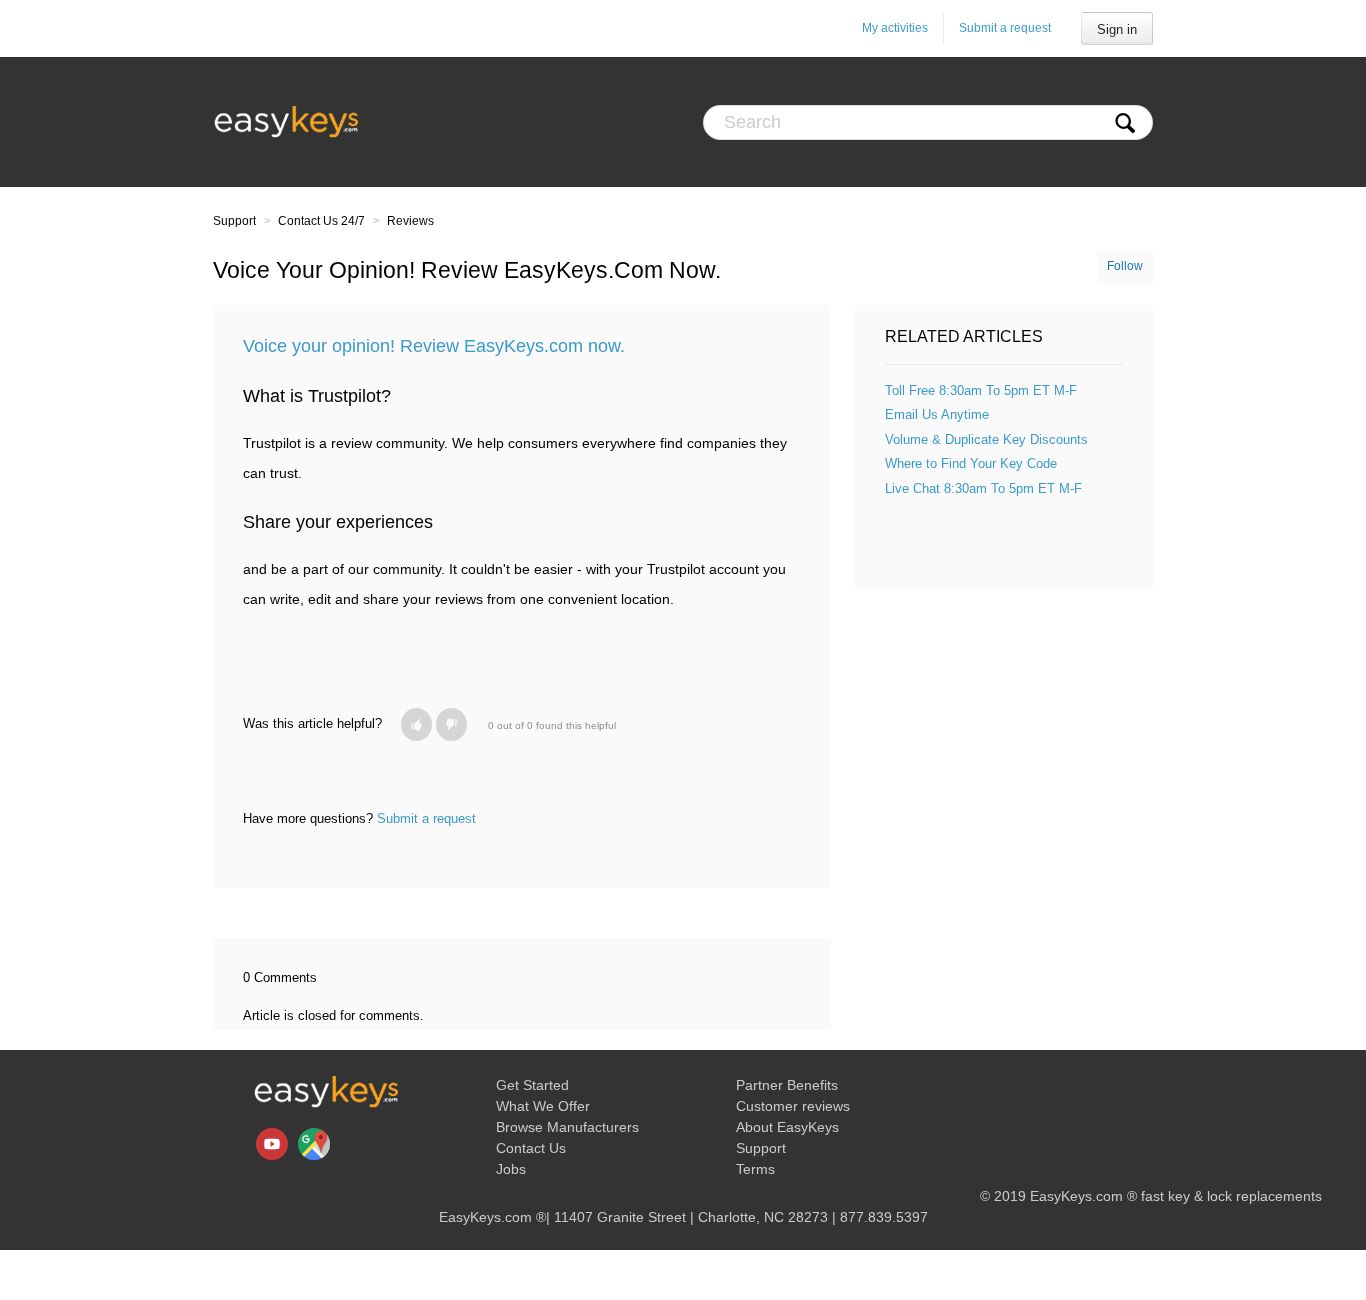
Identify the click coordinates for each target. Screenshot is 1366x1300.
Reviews (410, 221)
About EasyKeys (787, 1127)
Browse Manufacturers (567, 1127)
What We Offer (543, 1106)
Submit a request (1005, 28)
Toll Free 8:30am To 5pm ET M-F (981, 390)
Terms (755, 1169)
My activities (895, 28)
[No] (451, 724)
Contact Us (531, 1148)
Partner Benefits (787, 1085)
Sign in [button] (1117, 29)
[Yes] (416, 724)
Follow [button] (1125, 266)
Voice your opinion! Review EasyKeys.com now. (434, 346)
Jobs (511, 1169)
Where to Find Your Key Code (971, 463)
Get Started (532, 1085)
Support (234, 221)
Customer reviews (793, 1106)
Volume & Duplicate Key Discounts (986, 439)
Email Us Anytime (937, 414)
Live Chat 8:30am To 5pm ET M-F (983, 488)
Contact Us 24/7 (321, 221)
